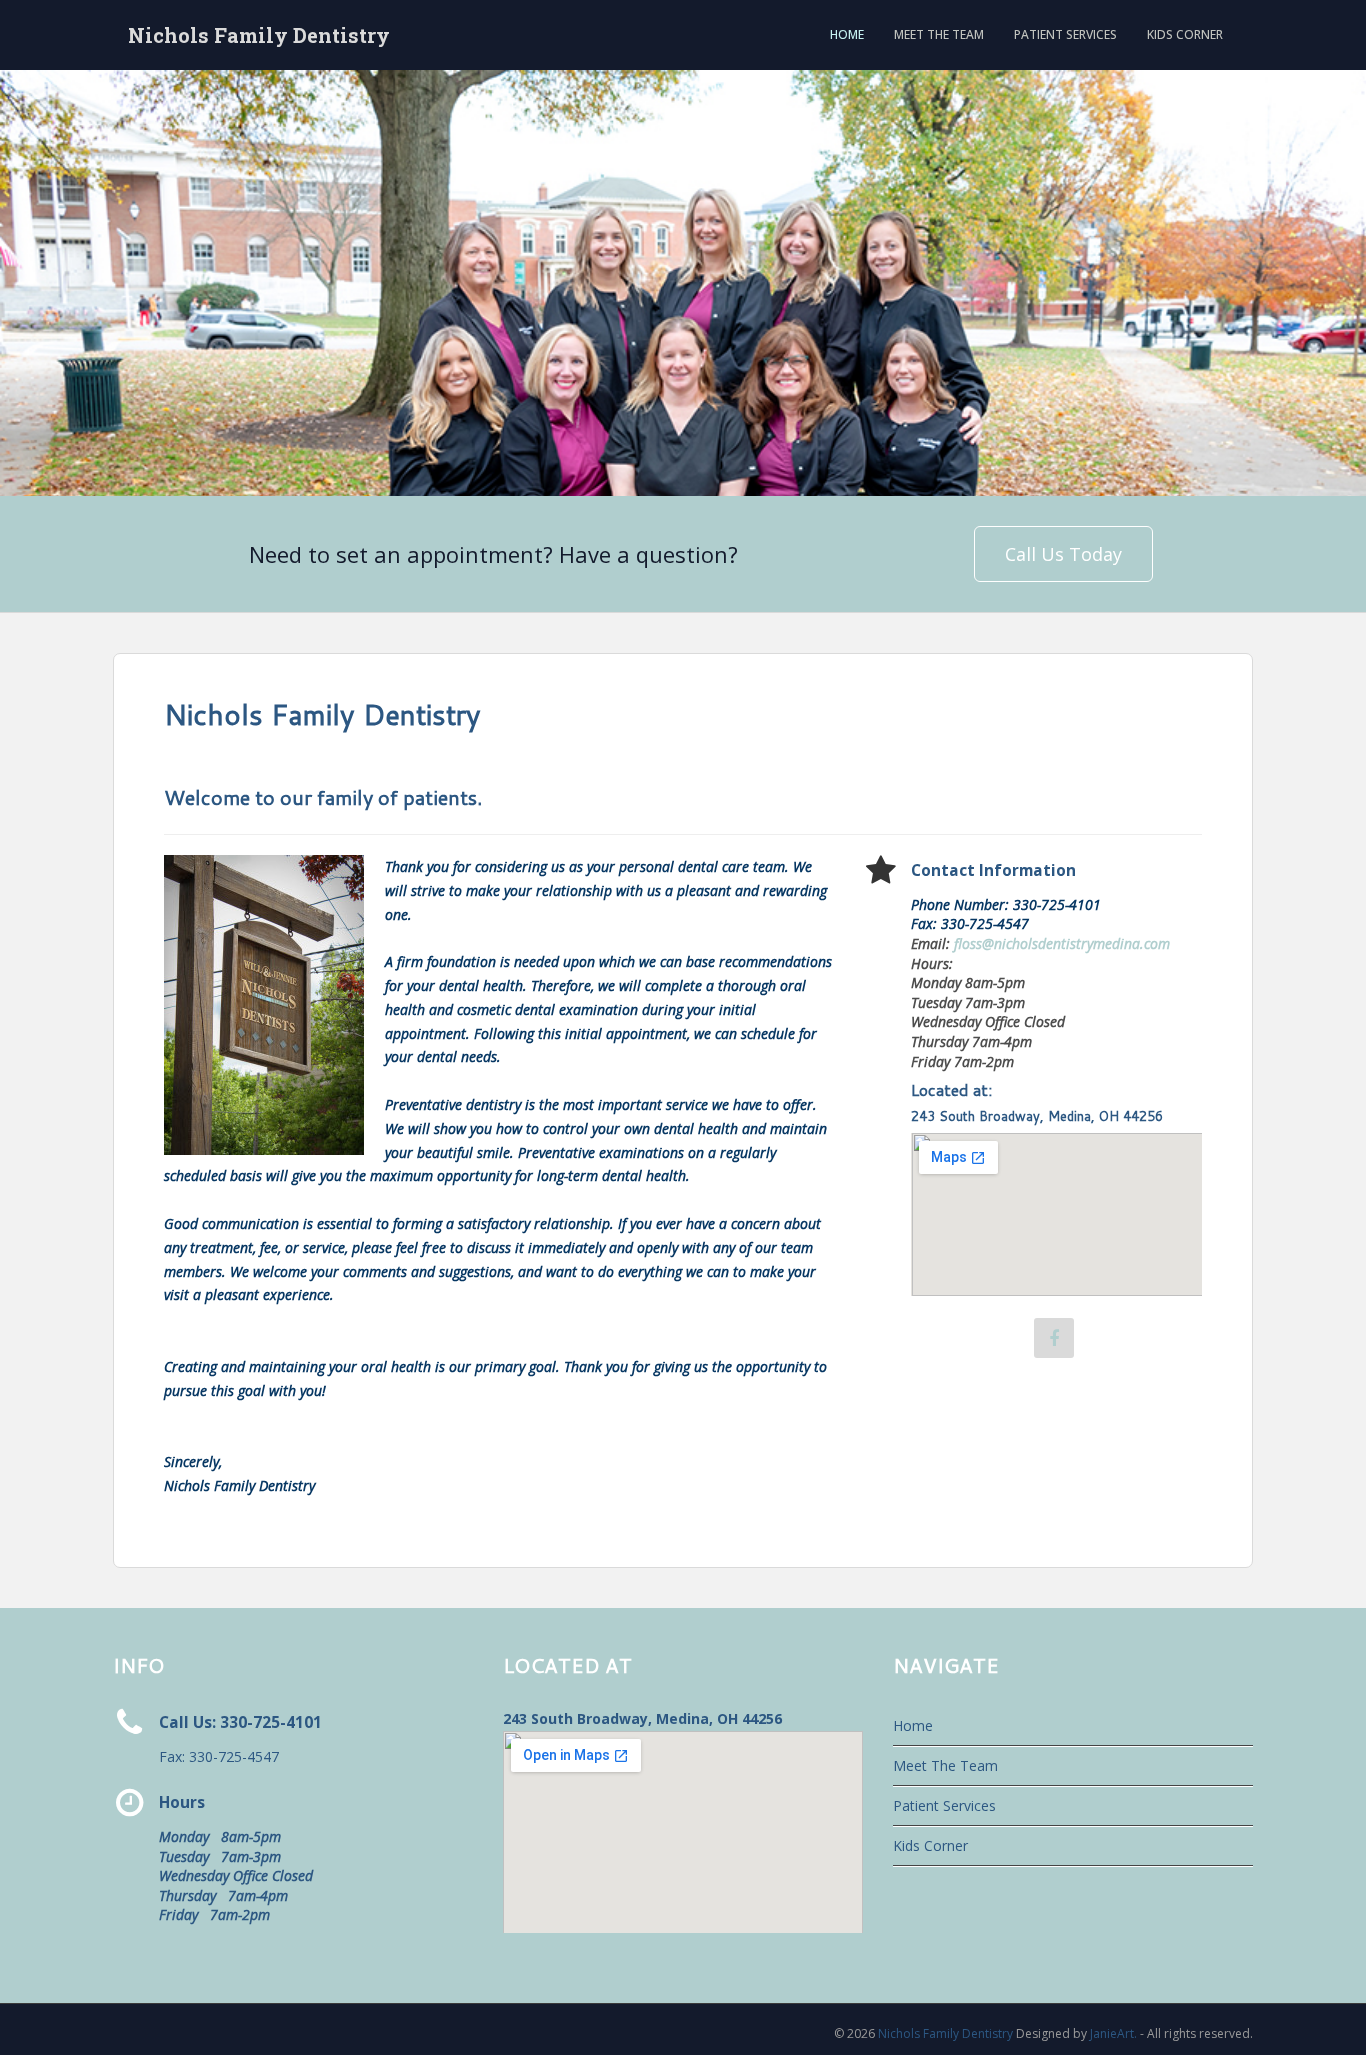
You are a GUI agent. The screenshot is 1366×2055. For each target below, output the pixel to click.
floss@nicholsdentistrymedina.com (1062, 943)
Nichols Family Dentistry (259, 35)
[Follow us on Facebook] (1054, 1338)
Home (847, 34)
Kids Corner (1185, 34)
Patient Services (1065, 34)
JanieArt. (1113, 2033)
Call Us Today (1063, 554)
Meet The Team (939, 34)
